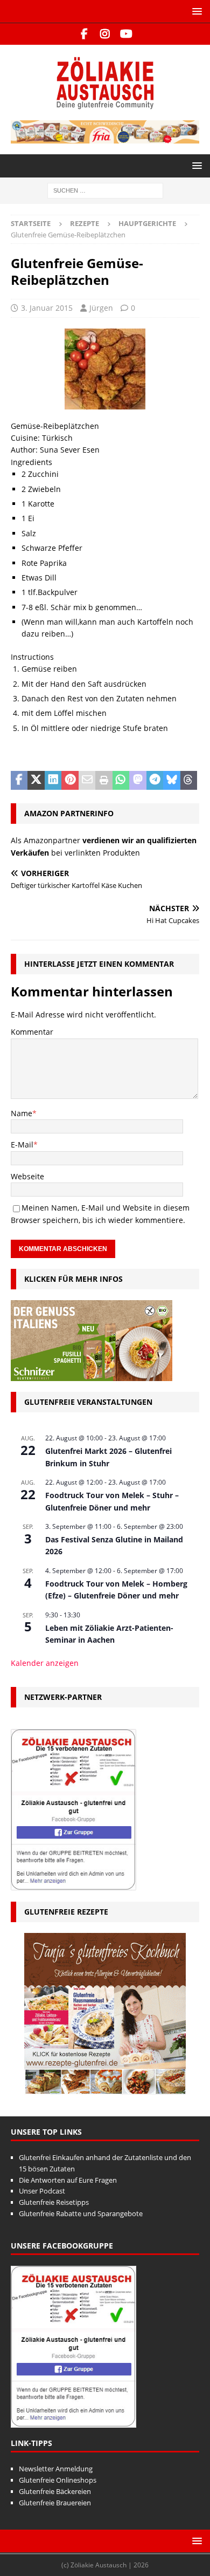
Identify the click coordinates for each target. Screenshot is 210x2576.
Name (22, 1113)
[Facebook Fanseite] (84, 34)
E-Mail (22, 1144)
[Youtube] (126, 34)
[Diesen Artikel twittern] (36, 781)
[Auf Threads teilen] (189, 781)
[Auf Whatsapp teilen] (121, 781)
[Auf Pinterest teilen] (70, 781)
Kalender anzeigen (45, 1663)
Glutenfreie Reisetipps (54, 2202)
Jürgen (101, 308)
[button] (195, 11)
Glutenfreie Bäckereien (55, 2491)
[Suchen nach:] (105, 190)
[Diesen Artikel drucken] (104, 781)
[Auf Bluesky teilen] (171, 781)
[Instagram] (105, 34)
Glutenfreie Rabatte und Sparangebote (81, 2213)
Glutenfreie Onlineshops (58, 2480)
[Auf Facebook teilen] (19, 781)
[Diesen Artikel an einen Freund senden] (87, 781)
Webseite (27, 1176)
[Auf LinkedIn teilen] (53, 781)
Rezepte (85, 223)
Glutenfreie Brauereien (55, 2503)
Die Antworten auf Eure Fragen (68, 2180)
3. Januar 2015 (47, 308)
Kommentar (32, 1032)
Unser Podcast (42, 2191)
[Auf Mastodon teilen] (138, 781)
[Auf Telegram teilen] (155, 781)
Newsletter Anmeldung (56, 2469)
